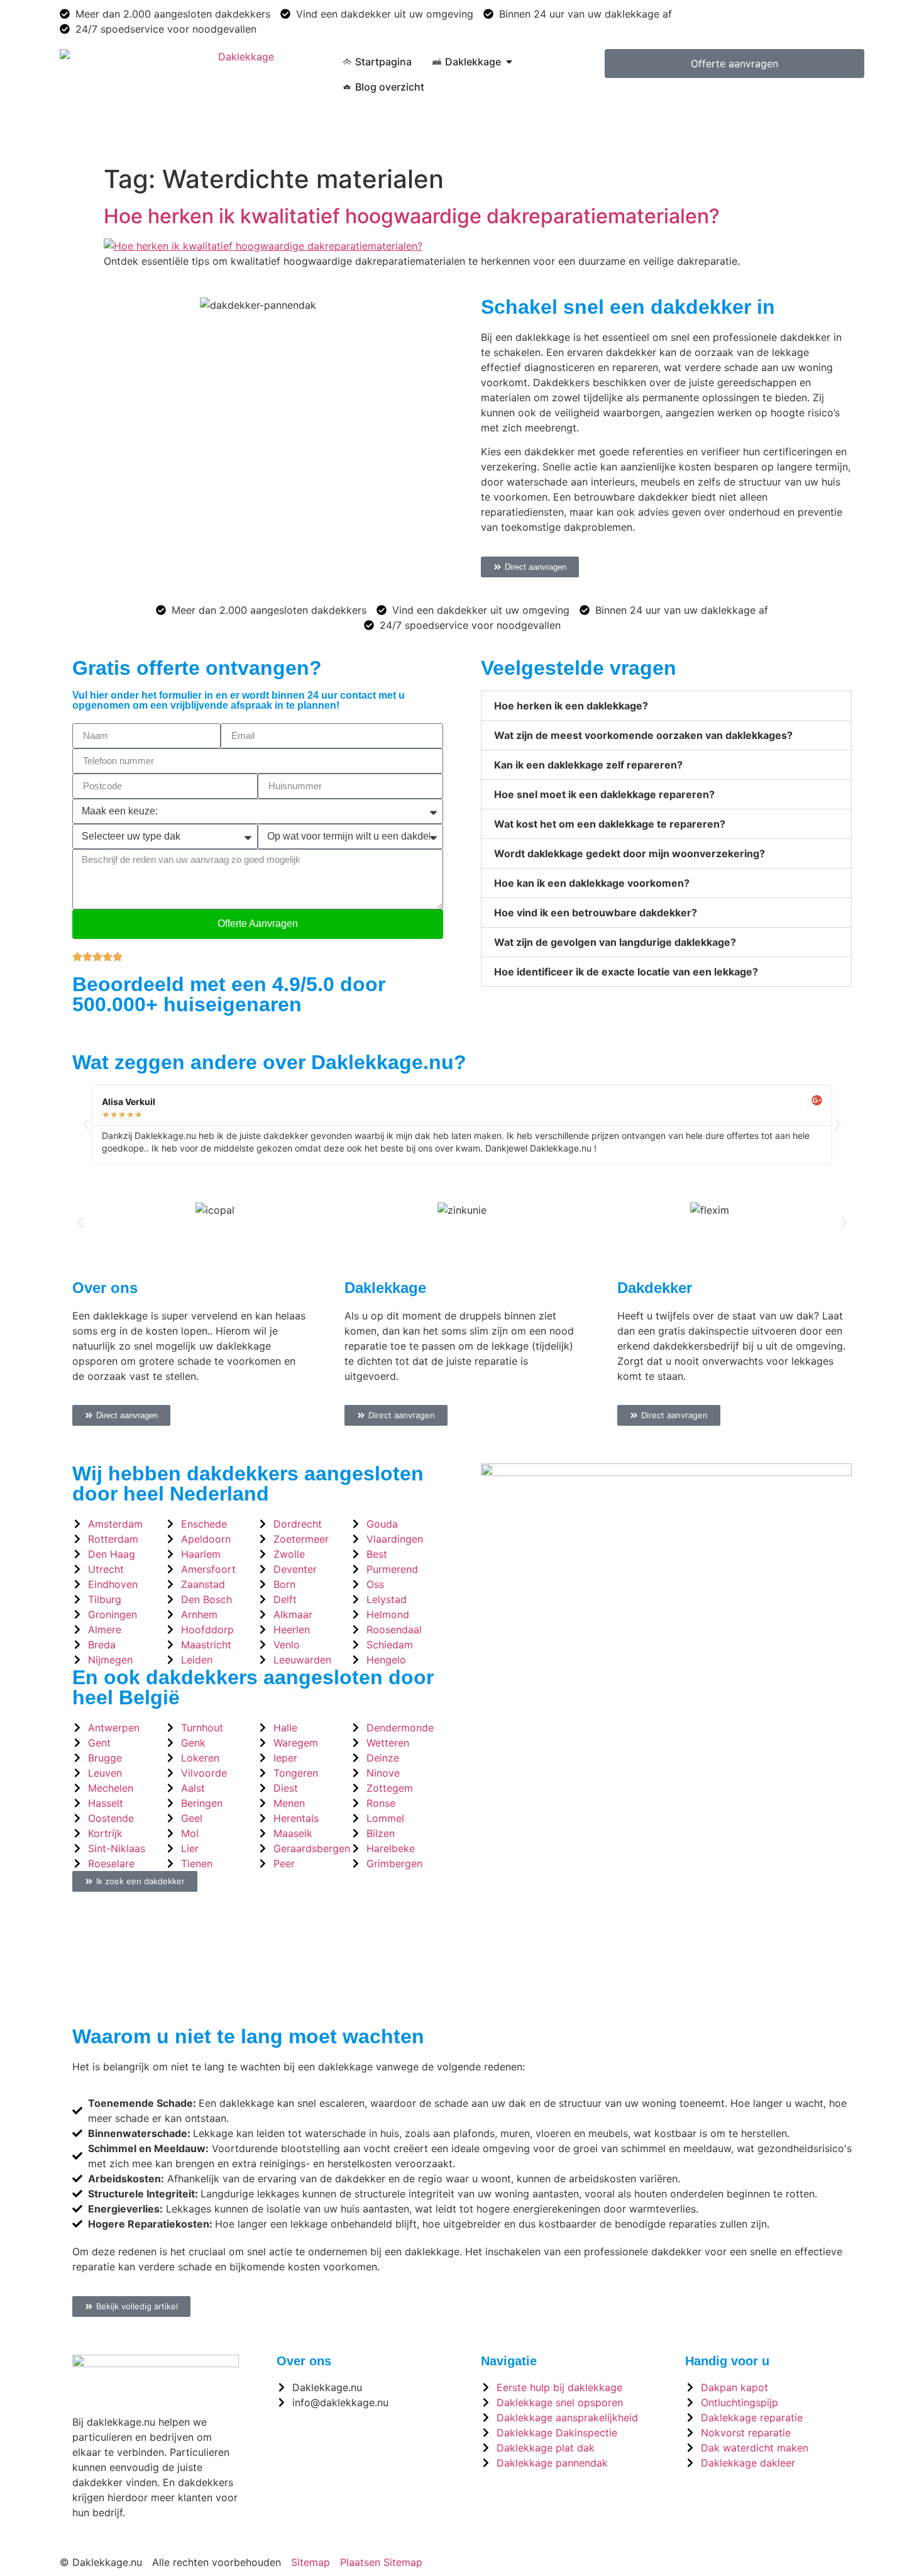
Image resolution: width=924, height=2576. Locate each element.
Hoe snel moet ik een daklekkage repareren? (604, 794)
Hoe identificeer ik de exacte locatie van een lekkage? (626, 972)
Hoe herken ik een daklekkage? (571, 706)
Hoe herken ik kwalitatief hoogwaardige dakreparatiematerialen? (412, 216)
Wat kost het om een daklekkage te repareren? (610, 824)
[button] (666, 706)
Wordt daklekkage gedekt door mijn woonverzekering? (630, 853)
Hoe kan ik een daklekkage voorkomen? (592, 883)
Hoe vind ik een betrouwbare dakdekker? (596, 913)
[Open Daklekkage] (509, 62)
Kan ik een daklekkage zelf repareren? (588, 765)
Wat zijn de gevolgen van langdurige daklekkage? (615, 942)
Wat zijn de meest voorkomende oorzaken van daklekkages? (643, 735)
